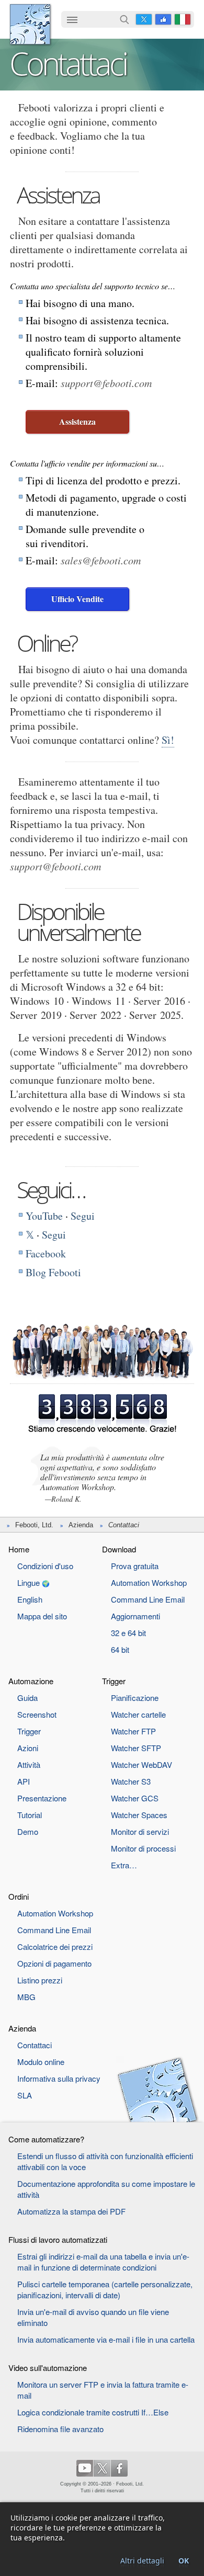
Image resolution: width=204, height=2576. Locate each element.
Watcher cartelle (138, 1714)
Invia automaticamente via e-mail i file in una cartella (106, 2339)
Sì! (168, 740)
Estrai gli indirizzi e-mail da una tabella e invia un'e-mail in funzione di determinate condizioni (103, 2262)
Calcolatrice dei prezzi (55, 1947)
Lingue (29, 1582)
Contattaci (35, 2045)
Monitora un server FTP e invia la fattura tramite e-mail (103, 2390)
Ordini (19, 1896)
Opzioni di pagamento (54, 1963)
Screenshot (37, 1714)
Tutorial (30, 1815)
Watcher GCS (135, 1798)
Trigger (29, 1731)
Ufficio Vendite (77, 599)
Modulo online (41, 2062)
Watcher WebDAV (141, 1764)
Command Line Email (148, 1599)
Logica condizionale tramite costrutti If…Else (93, 2412)
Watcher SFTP (136, 1748)
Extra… (124, 1865)
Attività (29, 1764)
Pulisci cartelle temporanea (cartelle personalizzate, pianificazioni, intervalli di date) (105, 2289)
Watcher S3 (131, 1781)
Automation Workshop (149, 1582)
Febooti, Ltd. (30, 24)
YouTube (44, 1216)
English (30, 1599)
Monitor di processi (143, 1848)
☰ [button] (72, 19)
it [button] (183, 19)
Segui (83, 1216)
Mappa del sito (42, 1616)
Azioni (28, 1748)
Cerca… (124, 19)
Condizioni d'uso (45, 1566)
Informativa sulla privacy (59, 2078)
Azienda (81, 1525)
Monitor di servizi (140, 1831)
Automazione (31, 1681)
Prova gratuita (135, 1566)
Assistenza (77, 421)
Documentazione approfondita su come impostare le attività (106, 2189)
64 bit (120, 1649)
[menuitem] (72, 20)
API (24, 1781)
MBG (26, 1997)
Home (19, 1549)
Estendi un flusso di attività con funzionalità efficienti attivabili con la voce (105, 2161)
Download (119, 1549)
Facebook (163, 19)
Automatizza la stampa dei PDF (71, 2211)
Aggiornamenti (135, 1616)
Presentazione (42, 1798)
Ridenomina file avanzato (60, 2429)
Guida (27, 1698)
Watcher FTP (133, 1731)
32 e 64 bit (128, 1633)
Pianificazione (135, 1698)
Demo (28, 1831)
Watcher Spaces (139, 1815)
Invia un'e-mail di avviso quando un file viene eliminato (93, 2317)
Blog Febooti (53, 1272)
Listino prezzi (40, 1980)
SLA (25, 2095)
